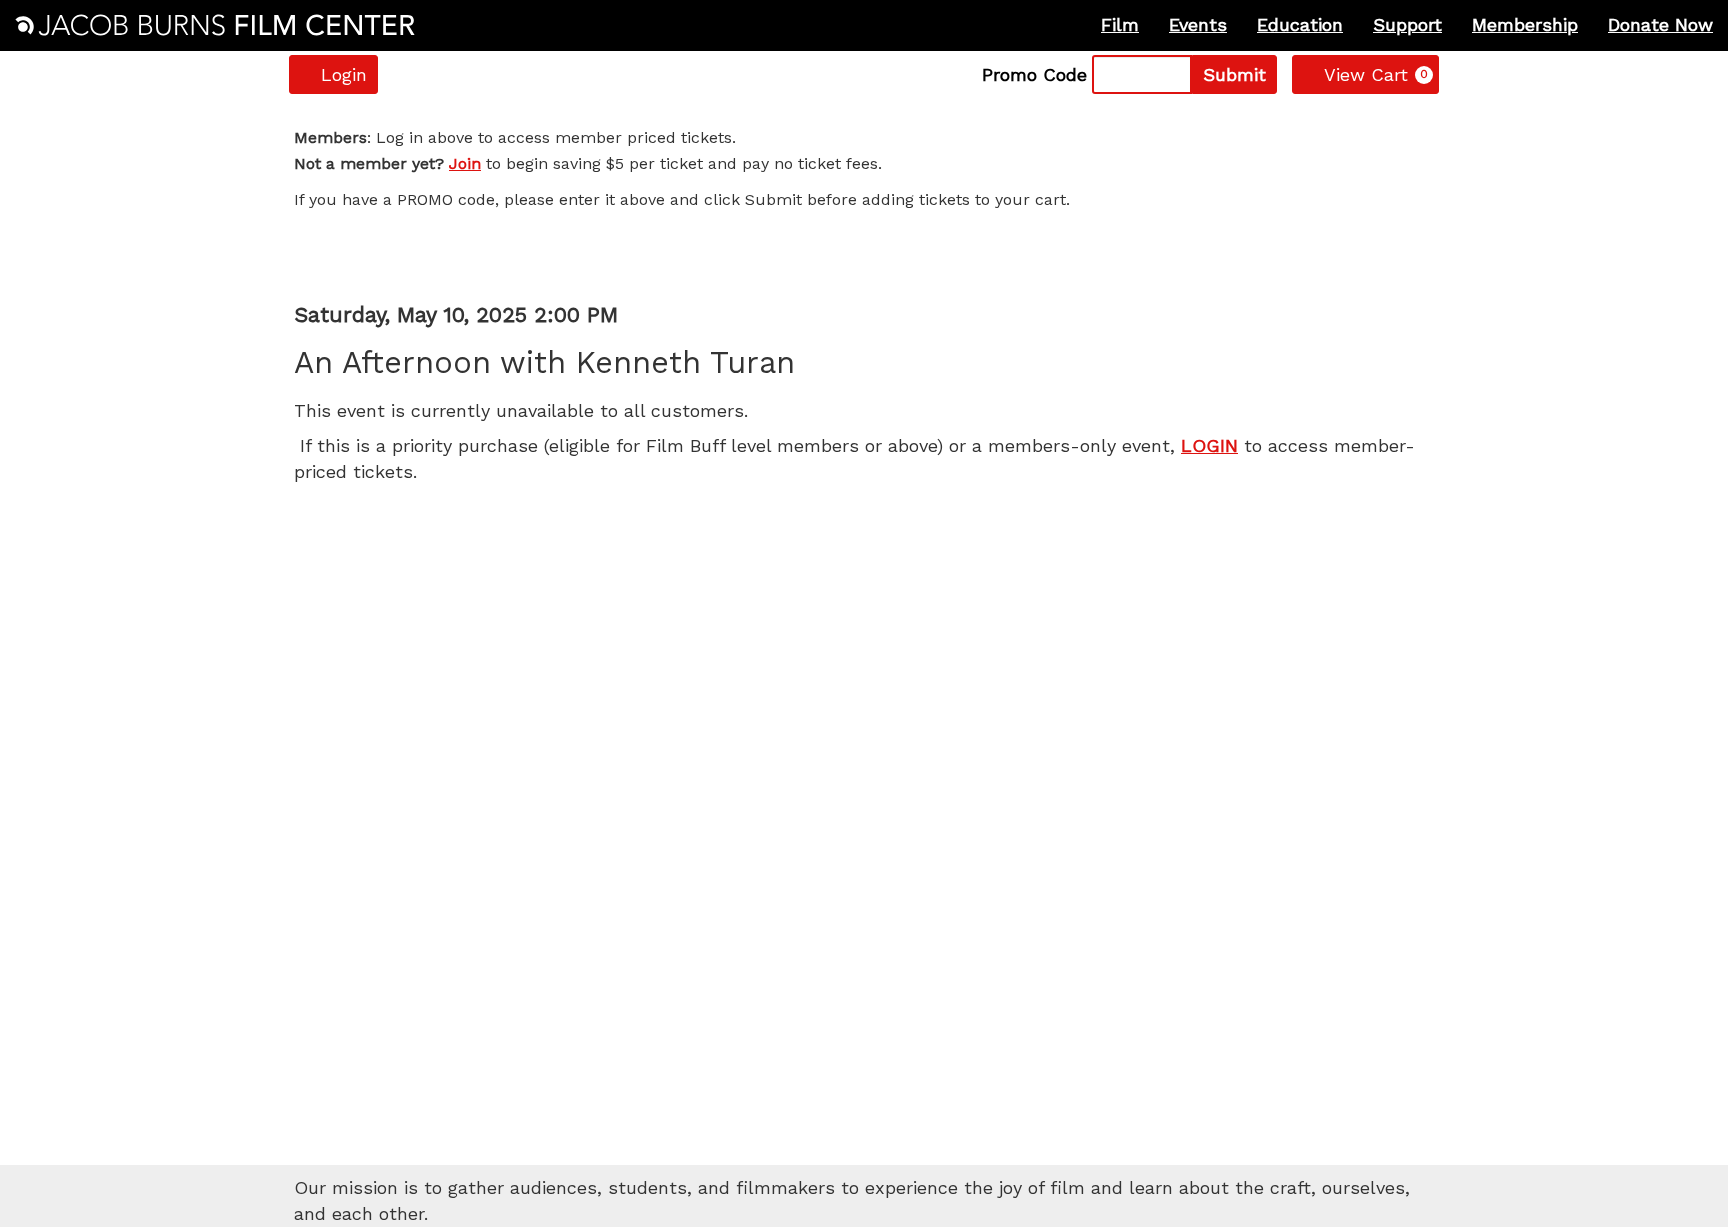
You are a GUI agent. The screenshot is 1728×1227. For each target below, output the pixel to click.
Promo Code (1034, 75)
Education (1300, 24)
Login (344, 74)
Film (1120, 24)
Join (465, 163)
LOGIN (1209, 445)
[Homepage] (215, 25)
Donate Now (1660, 24)
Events (1198, 24)
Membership (1525, 24)
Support (1407, 24)
